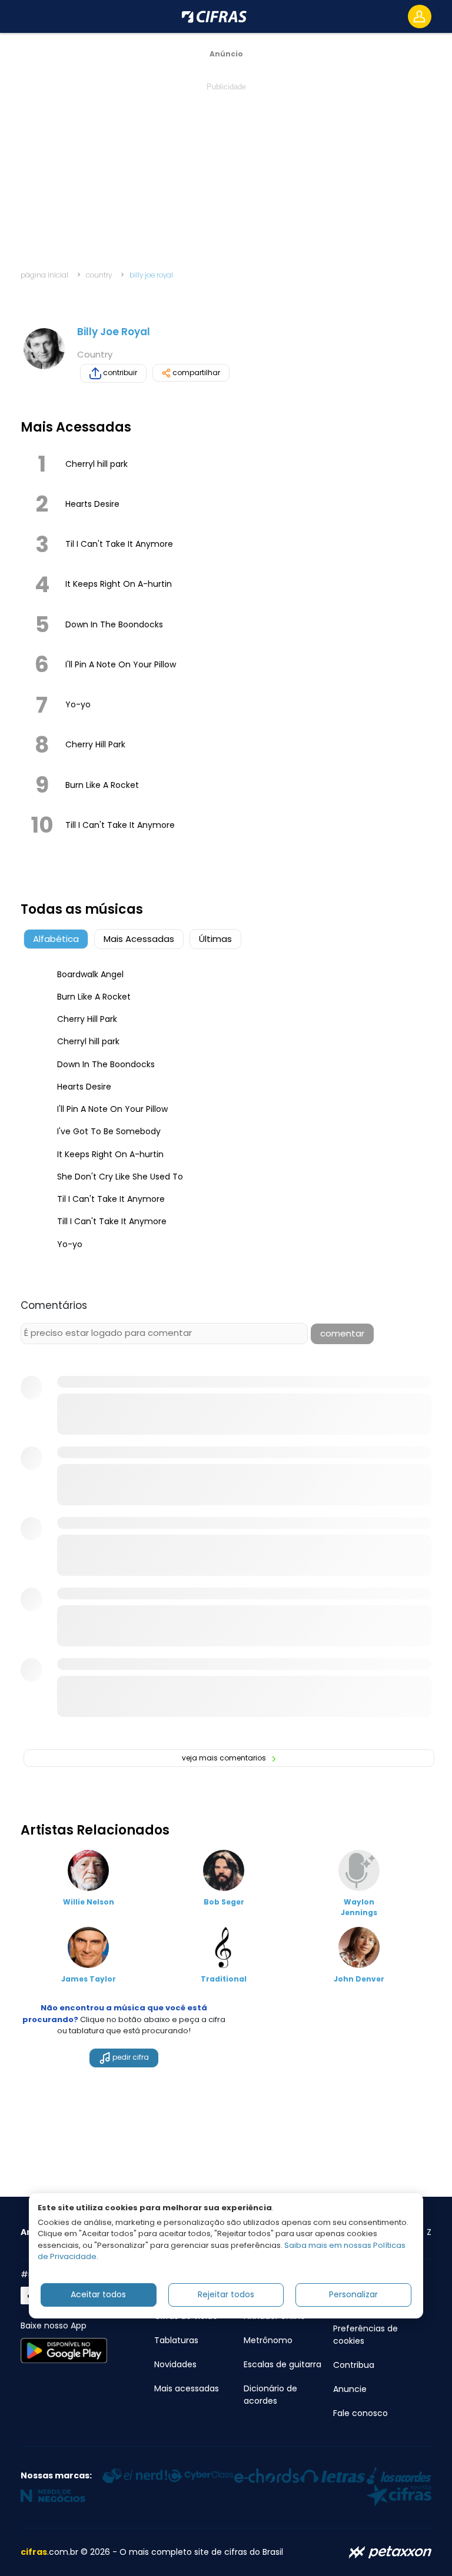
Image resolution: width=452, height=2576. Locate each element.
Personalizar (353, 2294)
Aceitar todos (98, 2294)
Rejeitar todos (226, 2294)
